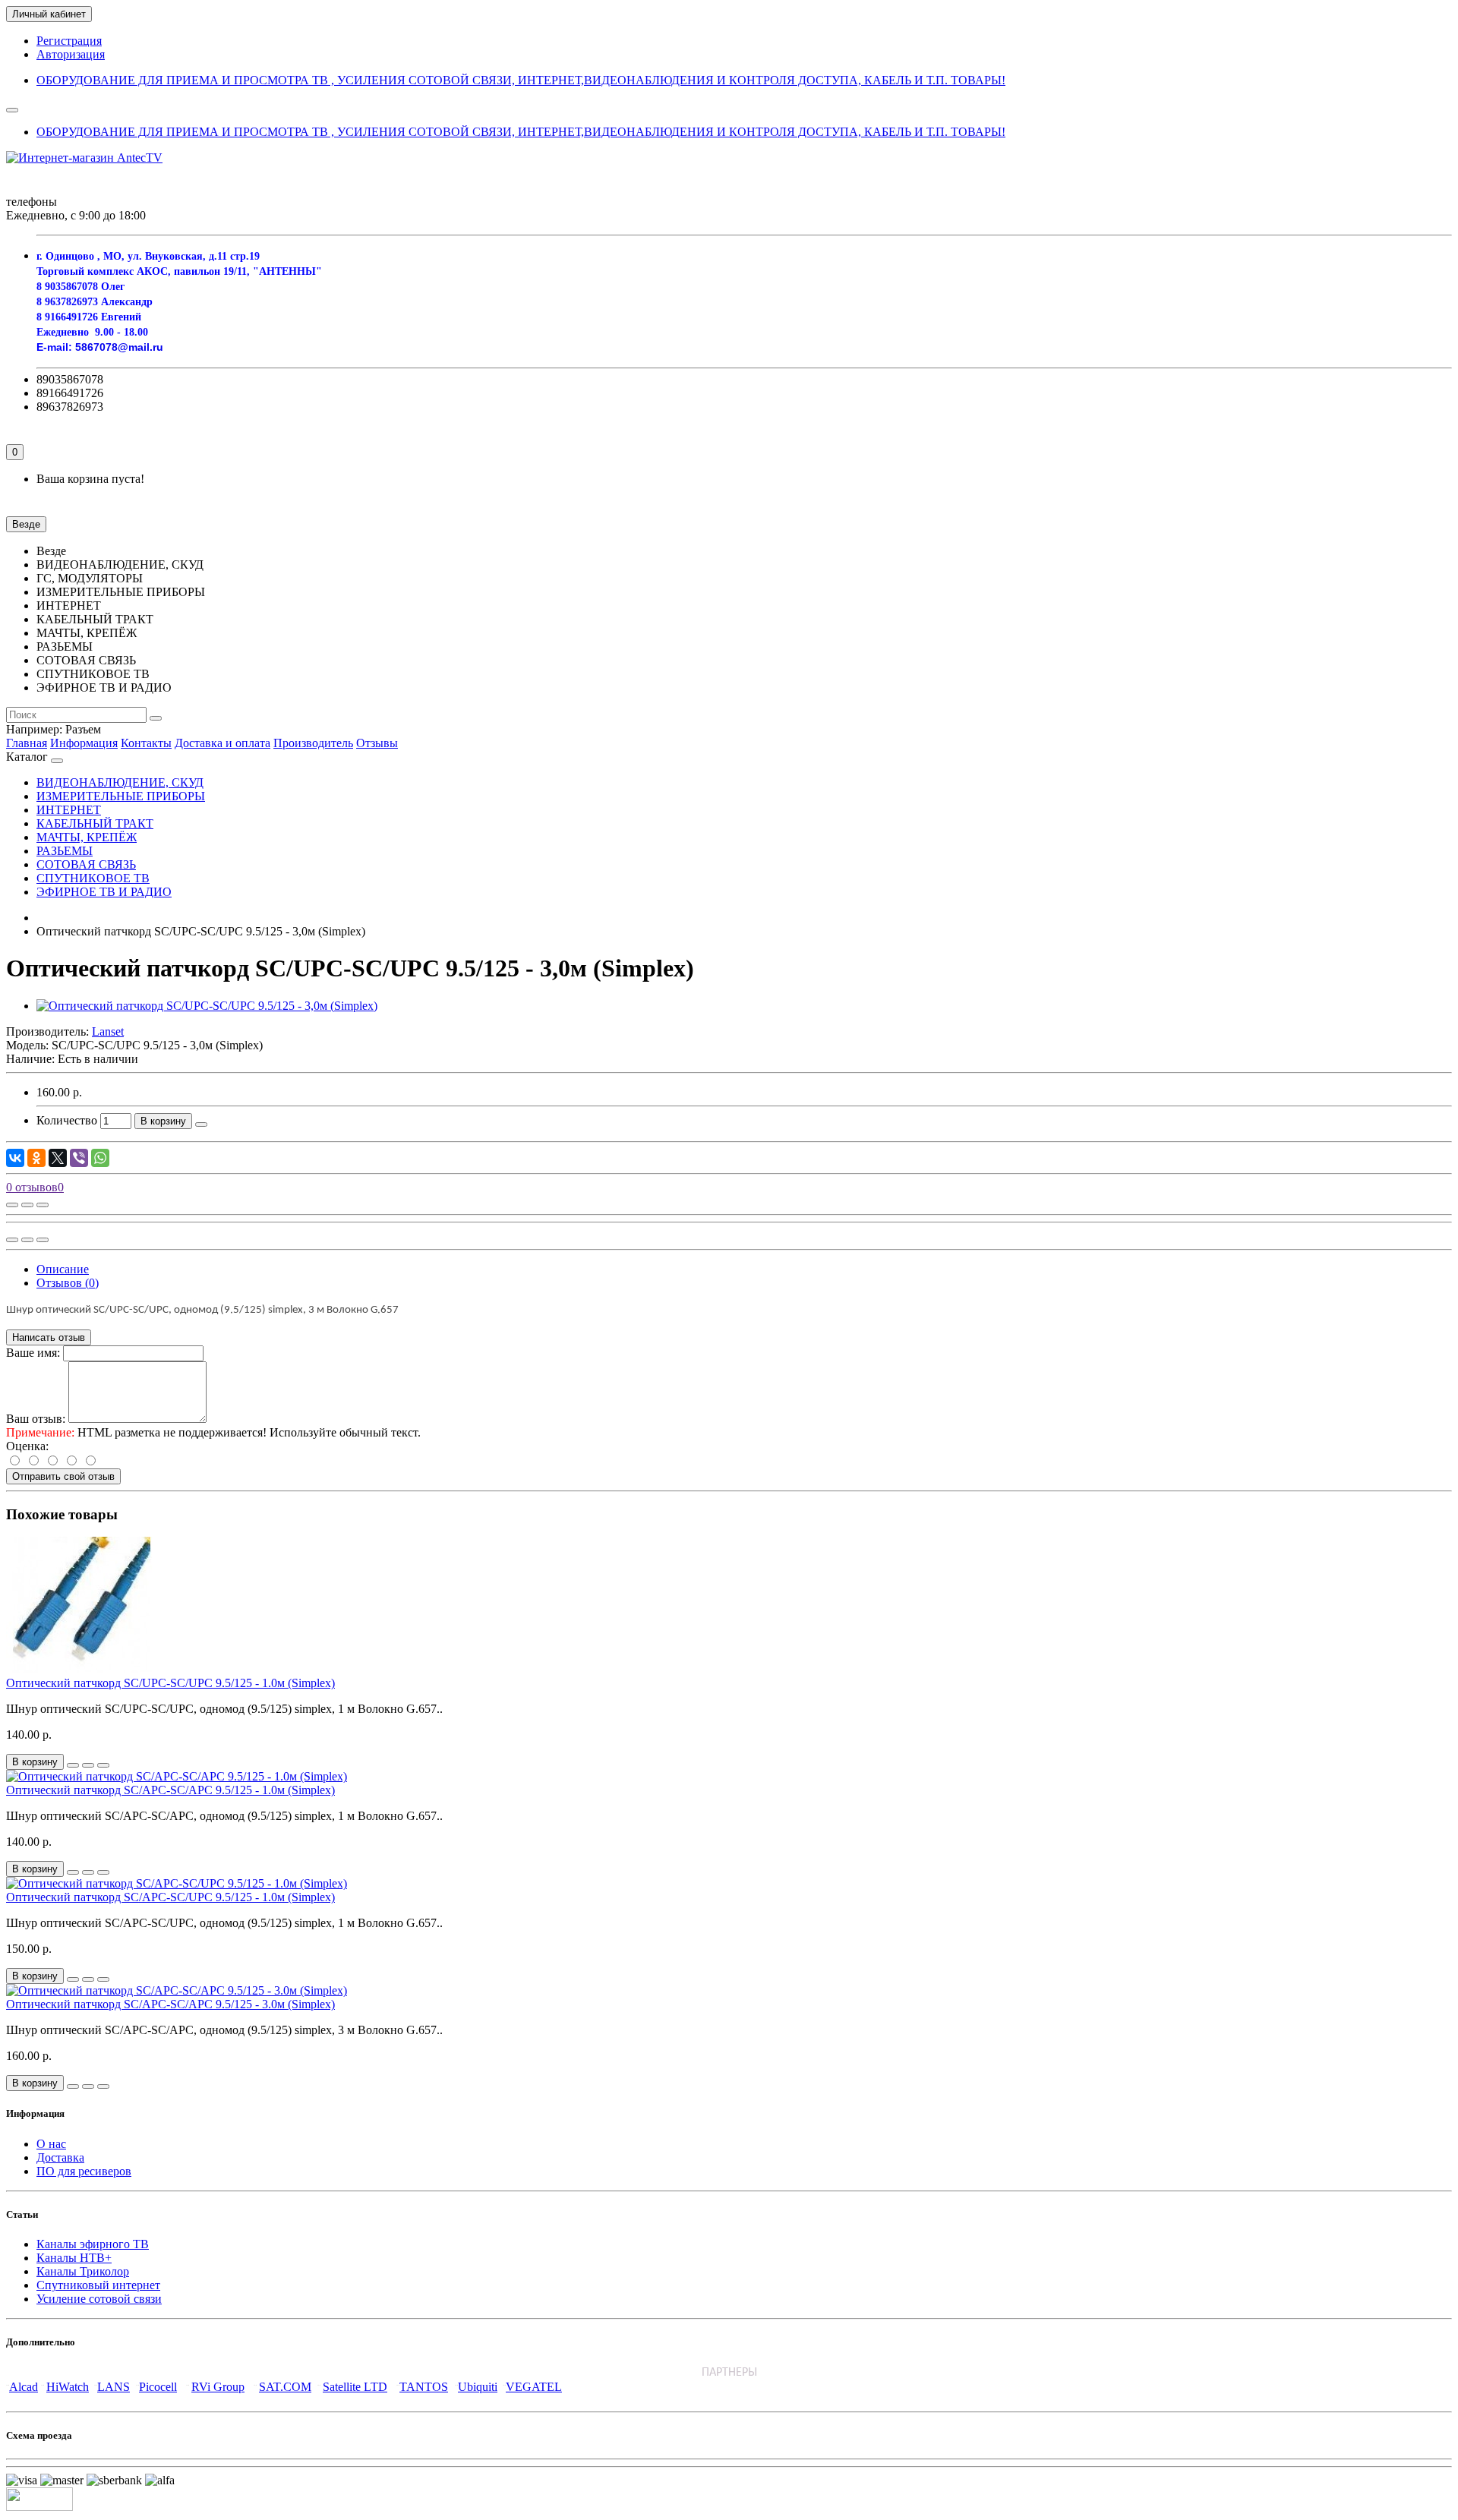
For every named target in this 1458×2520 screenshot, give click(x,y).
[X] (58, 1158)
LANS (114, 2387)
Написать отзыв (49, 1337)
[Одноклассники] (36, 1158)
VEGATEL (534, 2387)
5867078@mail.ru (119, 347)
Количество (67, 1120)
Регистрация (69, 41)
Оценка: (27, 1446)
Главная (27, 743)
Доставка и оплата (222, 743)
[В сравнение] (43, 1205)
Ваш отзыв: (36, 1419)
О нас (51, 2144)
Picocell (158, 2387)
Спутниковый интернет (98, 2285)
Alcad (24, 2387)
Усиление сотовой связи (99, 2299)
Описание (63, 1269)
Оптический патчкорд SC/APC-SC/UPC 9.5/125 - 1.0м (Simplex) (170, 1897)
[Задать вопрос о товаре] (12, 1205)
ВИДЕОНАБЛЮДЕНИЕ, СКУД (120, 782)
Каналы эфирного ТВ (93, 2244)
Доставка (60, 2157)
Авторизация (71, 54)
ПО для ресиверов (84, 2171)
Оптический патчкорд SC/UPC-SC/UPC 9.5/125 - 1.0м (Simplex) (170, 1683)
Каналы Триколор (83, 2271)
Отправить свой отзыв (63, 1476)
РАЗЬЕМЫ (65, 851)
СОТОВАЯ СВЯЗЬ (86, 864)
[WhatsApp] (100, 1158)
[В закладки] (27, 1205)
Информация (84, 743)
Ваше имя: (33, 1353)
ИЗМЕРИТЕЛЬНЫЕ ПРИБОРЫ (121, 796)
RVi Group (218, 2387)
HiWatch (68, 2387)
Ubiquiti (478, 2387)
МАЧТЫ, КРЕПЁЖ (87, 837)
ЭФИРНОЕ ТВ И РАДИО (104, 892)
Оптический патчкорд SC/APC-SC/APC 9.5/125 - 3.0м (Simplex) (170, 2004)
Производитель (313, 743)
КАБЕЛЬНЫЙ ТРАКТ (95, 823)
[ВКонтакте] (15, 1158)
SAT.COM (285, 2387)
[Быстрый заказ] (201, 1124)
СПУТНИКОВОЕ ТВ (93, 878)
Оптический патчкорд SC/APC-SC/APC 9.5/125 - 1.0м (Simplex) (170, 1790)
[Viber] (79, 1158)
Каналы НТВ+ (74, 2258)
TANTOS (424, 2387)
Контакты (146, 743)
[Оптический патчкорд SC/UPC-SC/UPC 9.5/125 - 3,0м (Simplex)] (207, 1006)
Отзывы (377, 743)
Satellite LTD (355, 2387)
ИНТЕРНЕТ (69, 810)
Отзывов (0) (68, 1283)
